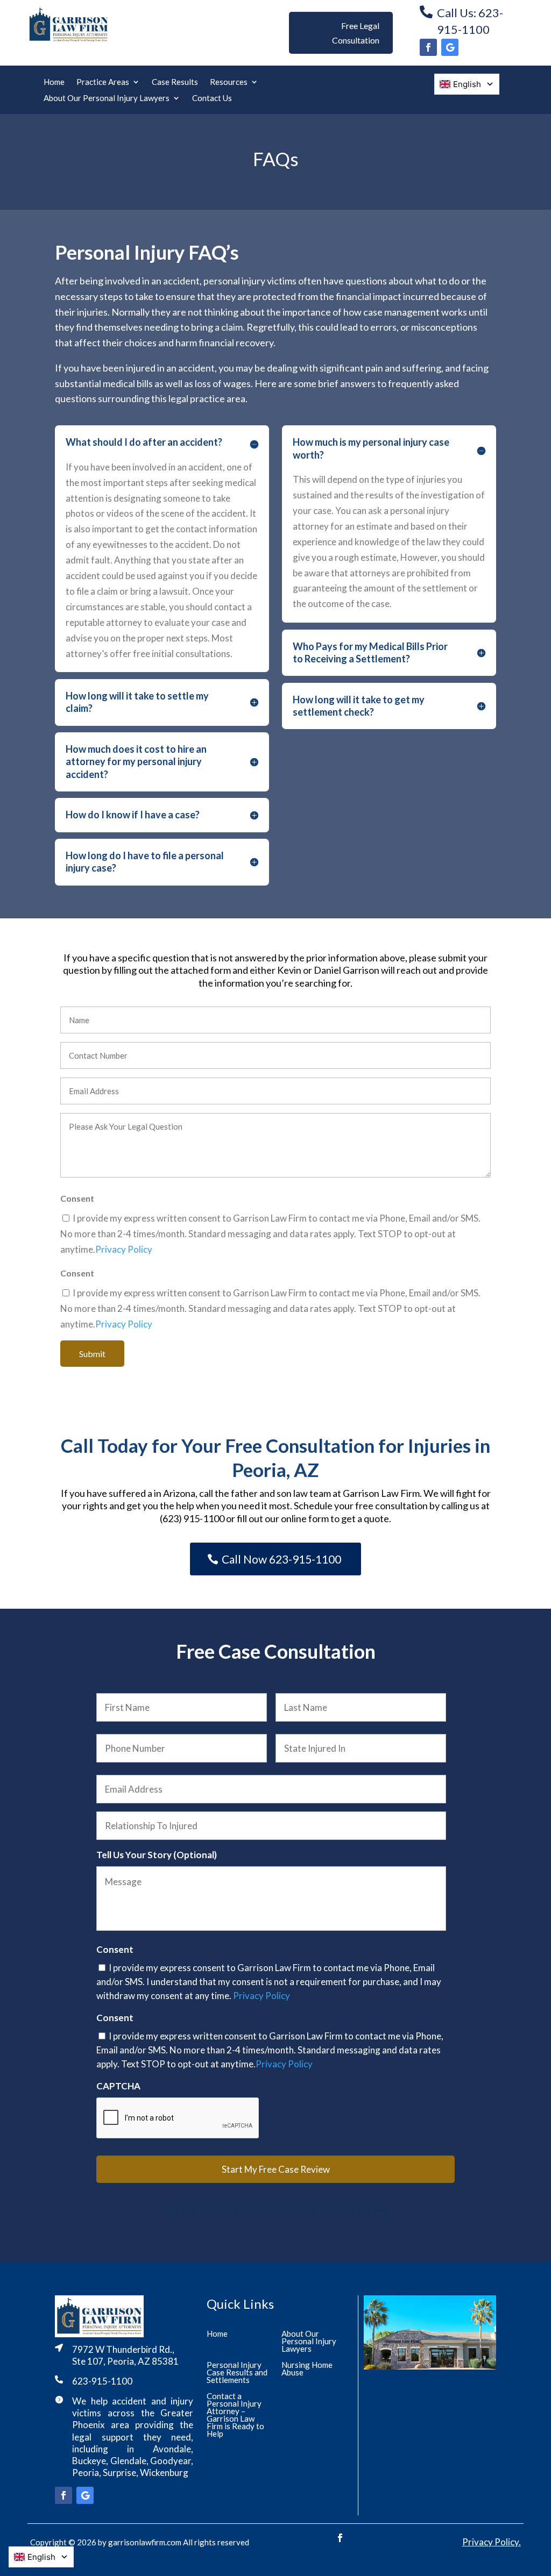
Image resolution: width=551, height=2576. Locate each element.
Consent (115, 1949)
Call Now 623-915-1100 (281, 1559)
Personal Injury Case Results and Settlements (237, 2373)
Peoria (86, 2472)
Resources (229, 82)
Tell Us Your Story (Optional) (157, 1855)
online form (305, 1518)
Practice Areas (103, 82)
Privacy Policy (124, 1249)
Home (54, 82)
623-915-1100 (102, 2381)
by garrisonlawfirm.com (140, 2542)
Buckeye (89, 2461)
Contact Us (212, 98)
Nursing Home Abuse (307, 2369)
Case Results (175, 82)
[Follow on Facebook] (428, 47)
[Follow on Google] (450, 47)
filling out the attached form (172, 970)
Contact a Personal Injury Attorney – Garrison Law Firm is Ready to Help (235, 2415)
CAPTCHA (118, 2086)
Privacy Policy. (492, 2542)
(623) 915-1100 (192, 1518)
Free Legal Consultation (356, 33)
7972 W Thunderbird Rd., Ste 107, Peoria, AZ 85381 (125, 2355)
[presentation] (178, 2118)
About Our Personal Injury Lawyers (107, 98)
